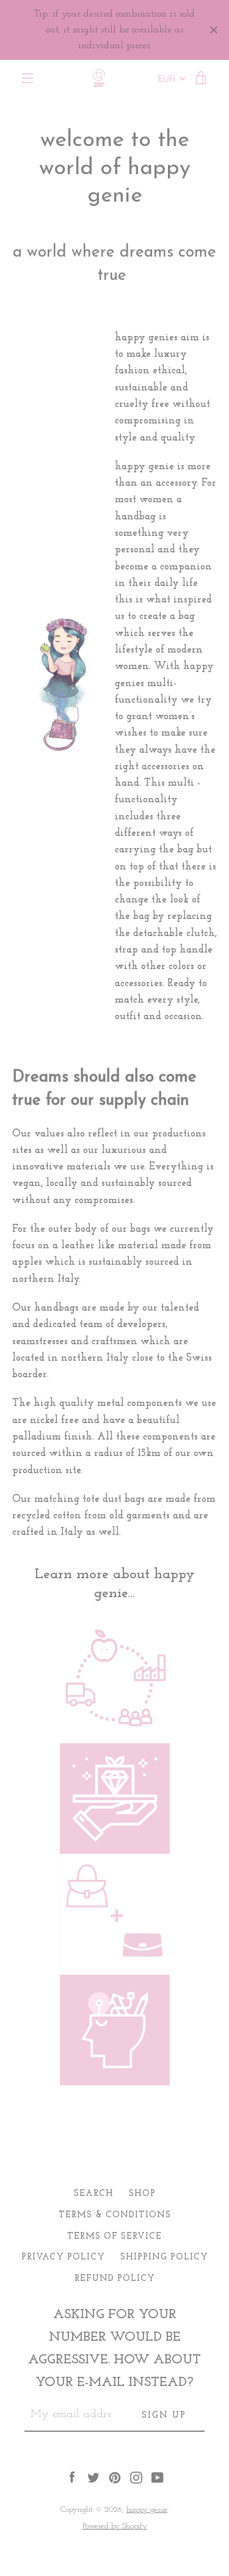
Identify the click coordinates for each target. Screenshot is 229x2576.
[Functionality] (115, 1967)
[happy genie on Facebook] (72, 2477)
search (94, 2194)
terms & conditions (115, 2215)
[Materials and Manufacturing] (115, 1735)
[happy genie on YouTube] (158, 2477)
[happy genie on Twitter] (93, 2477)
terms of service (114, 2237)
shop (142, 2194)
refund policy (115, 2279)
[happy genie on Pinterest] (115, 2477)
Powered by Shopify (115, 2526)
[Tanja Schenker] (115, 2083)
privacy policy (63, 2257)
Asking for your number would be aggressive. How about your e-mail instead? (114, 2349)
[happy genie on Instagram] (136, 2477)
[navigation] (27, 78)
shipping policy (164, 2257)
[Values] (115, 1851)
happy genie (147, 2510)
